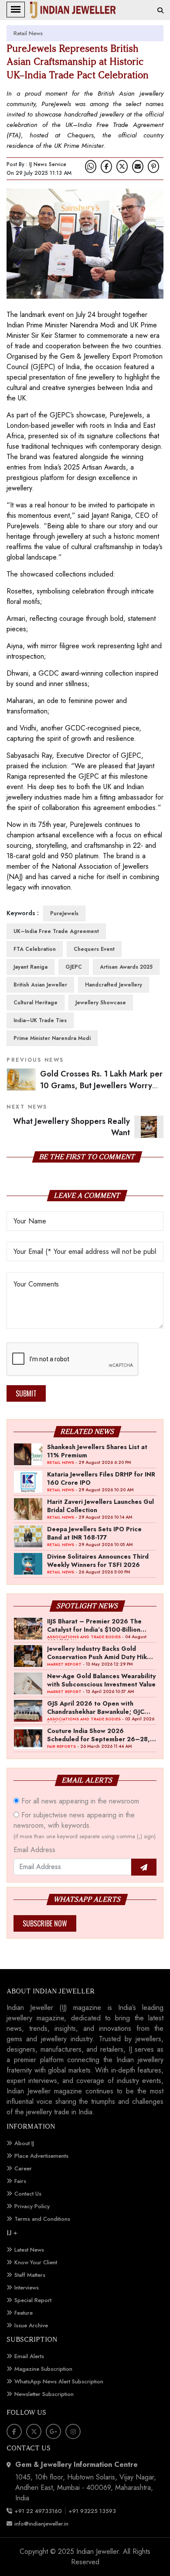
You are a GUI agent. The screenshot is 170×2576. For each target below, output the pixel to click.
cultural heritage (36, 1003)
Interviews (27, 2288)
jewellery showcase (101, 1003)
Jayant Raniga (31, 967)
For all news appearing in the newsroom (79, 1801)
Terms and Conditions (42, 2219)
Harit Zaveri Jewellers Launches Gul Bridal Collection (100, 1506)
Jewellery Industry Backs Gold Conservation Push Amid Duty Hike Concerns (99, 1653)
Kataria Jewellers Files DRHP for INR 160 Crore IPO (101, 1478)
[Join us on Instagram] (73, 2431)
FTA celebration (35, 949)
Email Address (34, 1850)
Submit (26, 1393)
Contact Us (28, 2194)
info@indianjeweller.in (41, 2524)
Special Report (33, 2300)
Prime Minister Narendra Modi (52, 1038)
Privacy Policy (32, 2206)
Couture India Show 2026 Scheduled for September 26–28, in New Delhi (99, 1735)
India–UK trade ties (40, 1020)
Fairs (20, 2181)
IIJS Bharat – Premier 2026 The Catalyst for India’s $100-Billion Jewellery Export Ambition (94, 1625)
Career (23, 2168)
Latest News (29, 2250)
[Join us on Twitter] (122, 167)
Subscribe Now (45, 1923)
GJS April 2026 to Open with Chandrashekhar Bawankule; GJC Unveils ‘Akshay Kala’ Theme (96, 1707)
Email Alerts (29, 2356)
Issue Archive (31, 2325)
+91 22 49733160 (38, 2511)
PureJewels (64, 913)
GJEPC (74, 967)
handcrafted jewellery (114, 985)
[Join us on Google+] (53, 2431)
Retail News (28, 33)
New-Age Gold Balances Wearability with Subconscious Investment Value (101, 1680)
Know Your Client (36, 2262)
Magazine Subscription (43, 2369)
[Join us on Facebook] (106, 167)
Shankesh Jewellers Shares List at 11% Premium (97, 1451)
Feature (24, 2313)
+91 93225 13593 (93, 2511)
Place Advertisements (41, 2156)
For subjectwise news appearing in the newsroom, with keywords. (85, 1825)
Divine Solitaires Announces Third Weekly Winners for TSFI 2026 (98, 1560)
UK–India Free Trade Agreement (56, 931)
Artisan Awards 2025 (126, 967)
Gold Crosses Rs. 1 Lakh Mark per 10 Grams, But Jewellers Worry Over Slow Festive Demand (101, 1085)
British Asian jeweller (40, 985)
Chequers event (94, 949)
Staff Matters (30, 2275)
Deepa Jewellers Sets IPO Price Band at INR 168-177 (94, 1533)
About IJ (24, 2143)
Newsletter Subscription (44, 2394)
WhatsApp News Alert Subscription (59, 2381)
